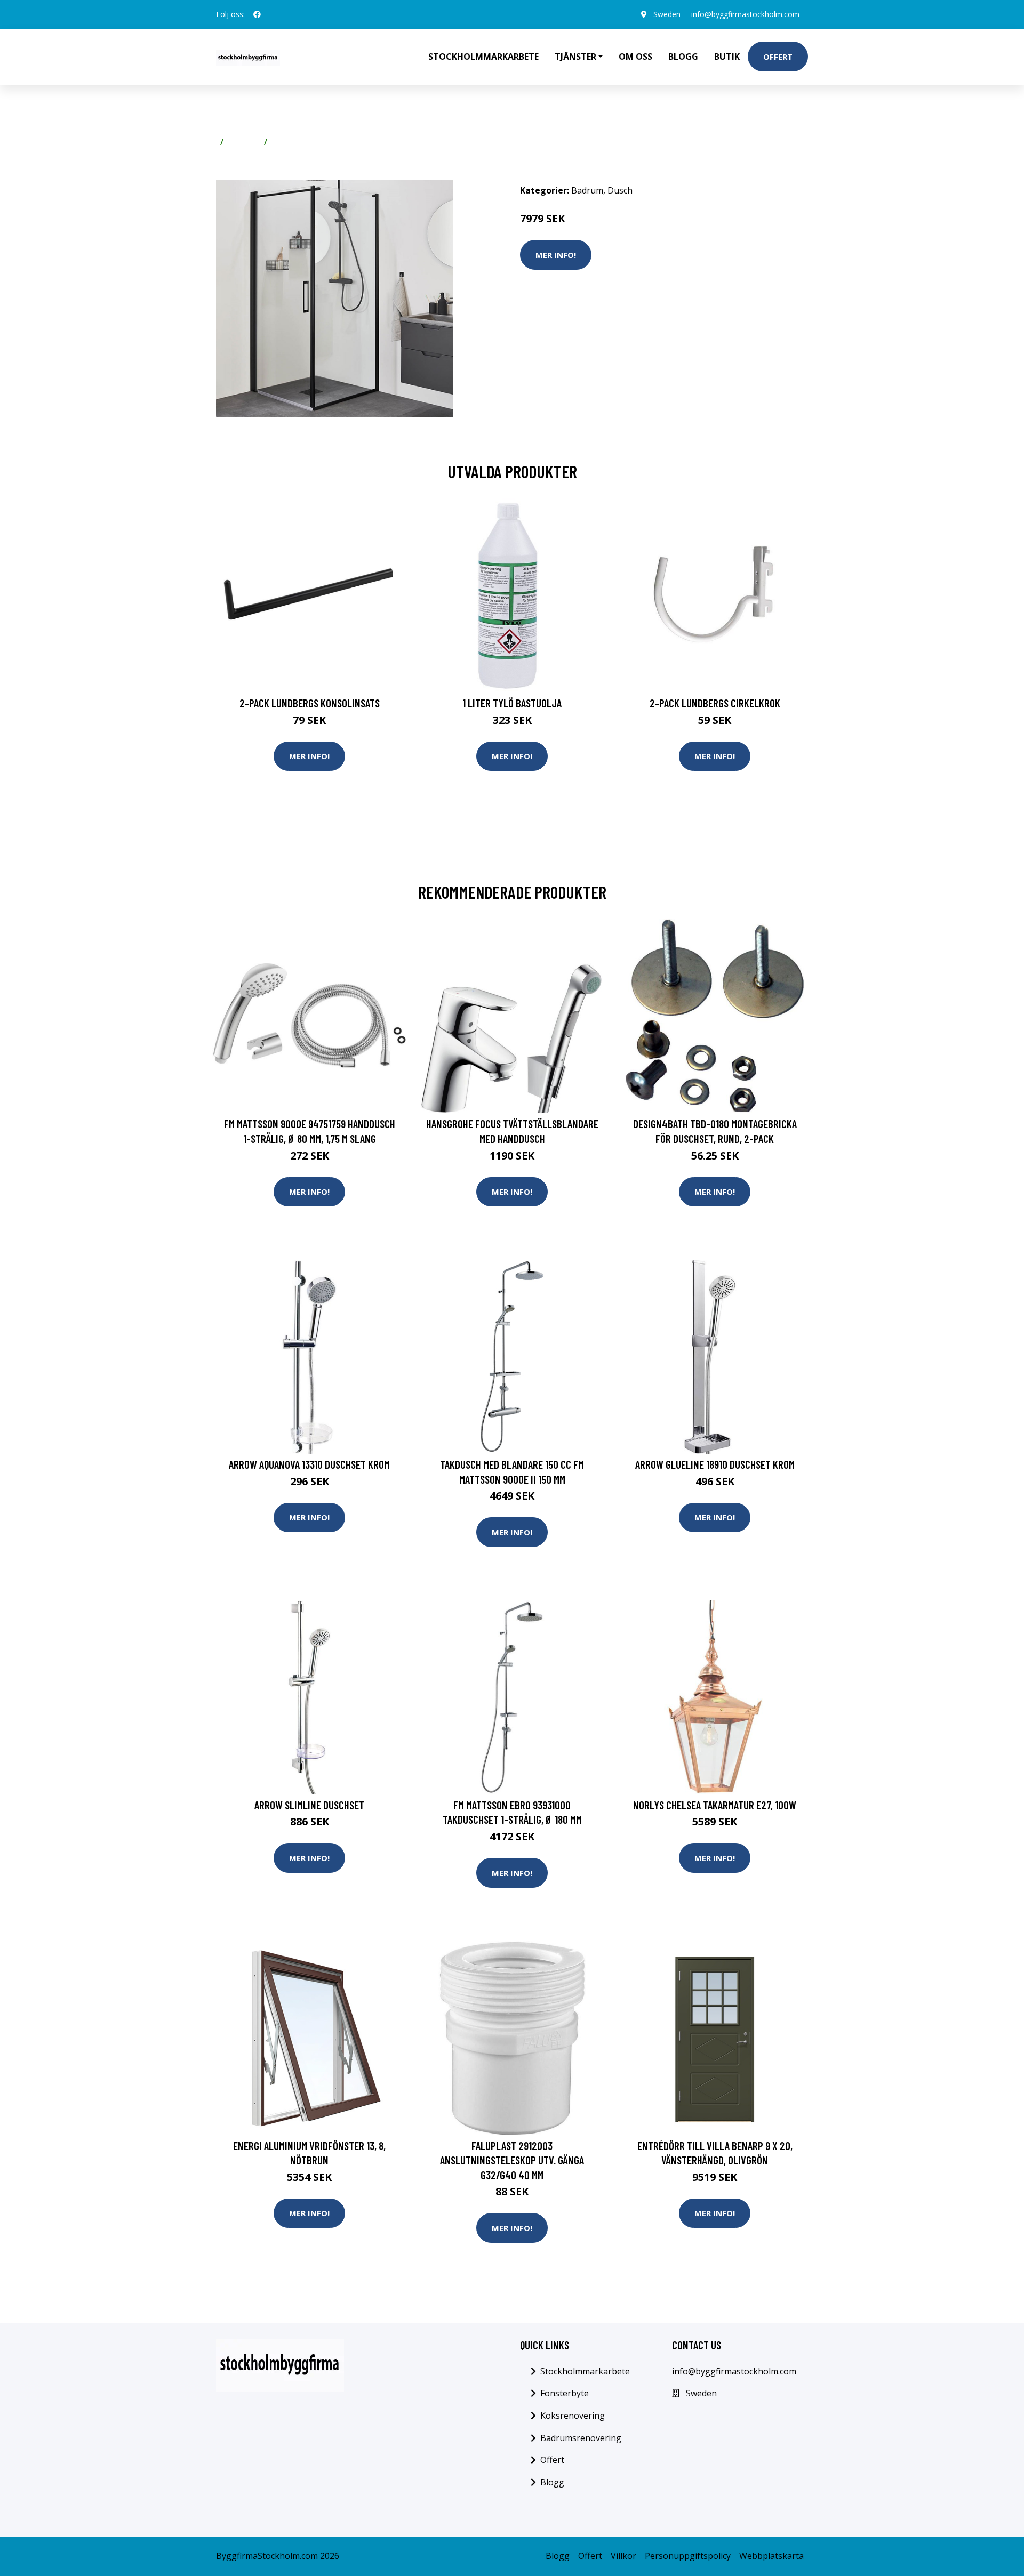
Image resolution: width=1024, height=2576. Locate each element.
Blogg (683, 57)
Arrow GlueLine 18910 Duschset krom (715, 1464)
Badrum (244, 142)
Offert (778, 57)
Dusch (284, 142)
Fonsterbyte (565, 2393)
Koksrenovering (573, 2416)
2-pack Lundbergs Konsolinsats (310, 703)
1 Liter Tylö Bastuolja (512, 703)
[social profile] (257, 14)
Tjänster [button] (575, 57)
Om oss (635, 57)
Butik (727, 57)
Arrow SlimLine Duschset (309, 1805)
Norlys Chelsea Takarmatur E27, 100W (715, 1805)
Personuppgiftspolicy (688, 2556)
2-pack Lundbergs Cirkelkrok (715, 703)
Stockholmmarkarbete (483, 57)
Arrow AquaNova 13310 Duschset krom (309, 1464)
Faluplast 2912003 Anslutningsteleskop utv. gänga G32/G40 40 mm (512, 2160)
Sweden (667, 14)
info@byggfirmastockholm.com (745, 14)
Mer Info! (556, 255)
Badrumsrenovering (581, 2438)
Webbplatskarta (771, 2556)
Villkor (623, 2556)
